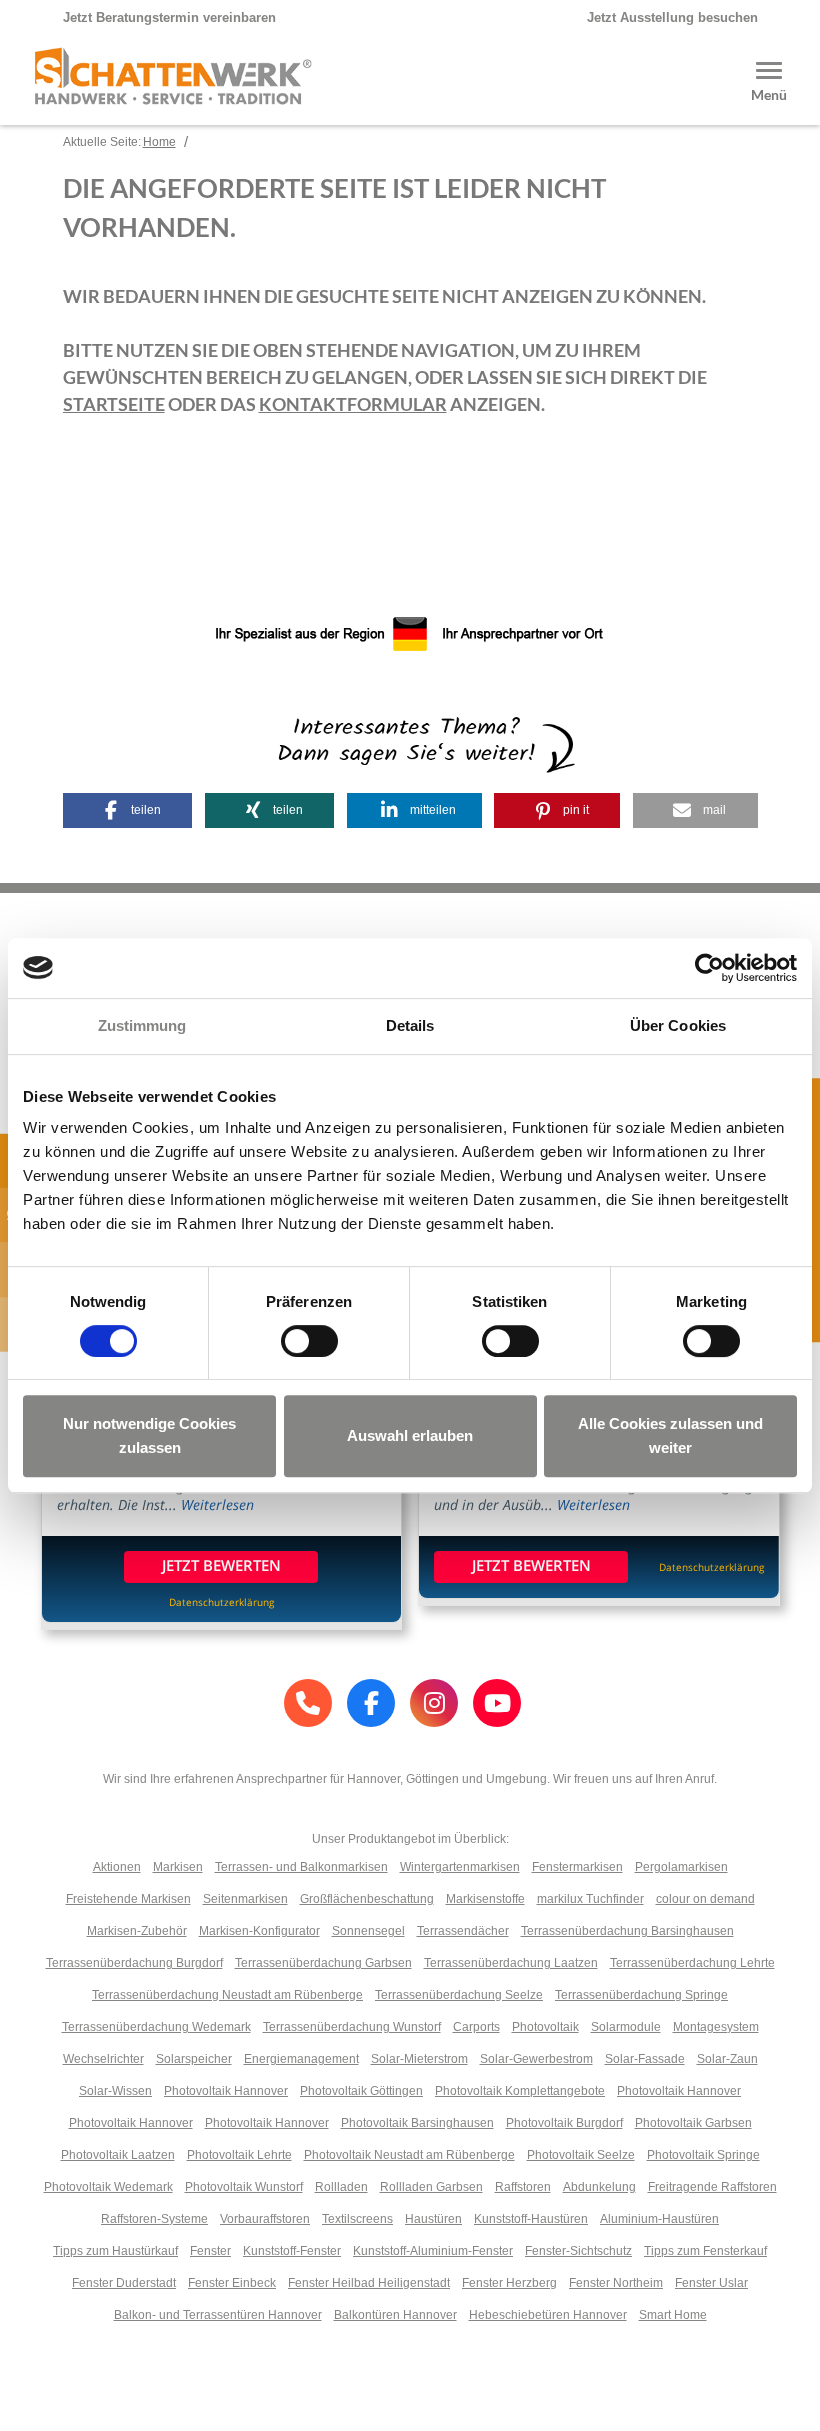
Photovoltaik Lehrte (239, 2155)
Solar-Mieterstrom (419, 2059)
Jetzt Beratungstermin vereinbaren (169, 17)
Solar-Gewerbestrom (536, 2059)
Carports (476, 2027)
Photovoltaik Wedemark (108, 2187)
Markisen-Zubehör (137, 1931)
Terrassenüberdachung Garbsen (323, 1963)
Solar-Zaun (727, 2059)
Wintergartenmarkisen (460, 1867)
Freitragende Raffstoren (712, 2187)
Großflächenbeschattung (367, 1899)
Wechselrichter (103, 2059)
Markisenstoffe (485, 1899)
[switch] (309, 1341)
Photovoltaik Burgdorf (564, 2123)
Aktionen (117, 1867)
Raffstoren (523, 2187)
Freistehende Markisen (128, 1899)
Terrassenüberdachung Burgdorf (134, 1963)
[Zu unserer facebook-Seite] (371, 1703)
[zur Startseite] (173, 95)
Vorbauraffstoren (265, 2219)
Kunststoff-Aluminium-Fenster (433, 2251)
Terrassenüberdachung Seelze (459, 1995)
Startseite (114, 404)
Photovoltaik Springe (703, 2155)
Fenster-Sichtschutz (578, 2251)
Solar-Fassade (645, 2059)
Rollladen (341, 2187)
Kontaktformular (353, 404)
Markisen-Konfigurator (259, 1931)
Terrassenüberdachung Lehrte (692, 1963)
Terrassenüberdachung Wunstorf (352, 2027)
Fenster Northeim (616, 2283)
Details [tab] (410, 1025)
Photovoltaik (545, 2027)
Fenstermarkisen (577, 1867)
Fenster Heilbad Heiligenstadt (369, 2283)
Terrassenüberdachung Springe (641, 1995)
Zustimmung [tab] (142, 1025)
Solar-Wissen (115, 2091)
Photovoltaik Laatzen (118, 2155)
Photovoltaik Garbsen (693, 2123)
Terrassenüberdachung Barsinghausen (627, 1931)
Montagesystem (716, 2027)
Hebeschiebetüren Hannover (548, 2315)
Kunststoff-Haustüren (531, 2219)
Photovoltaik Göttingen (361, 2091)
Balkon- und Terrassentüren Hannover (218, 2315)
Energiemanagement (301, 2059)
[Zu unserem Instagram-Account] (434, 1703)
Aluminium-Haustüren (659, 2219)
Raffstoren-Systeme (154, 2219)
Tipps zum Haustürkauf (115, 2251)
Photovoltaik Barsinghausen (417, 2123)
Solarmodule (626, 2027)
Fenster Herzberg (509, 2283)
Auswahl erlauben (410, 1435)
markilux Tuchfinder (590, 1899)
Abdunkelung (599, 2187)
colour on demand (705, 1899)
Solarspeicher (194, 2059)
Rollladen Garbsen (431, 2187)
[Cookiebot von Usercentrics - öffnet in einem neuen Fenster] (709, 968)
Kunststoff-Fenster (292, 2251)
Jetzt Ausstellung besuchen (672, 17)
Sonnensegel (368, 1931)
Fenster (210, 2251)
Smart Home (673, 2315)
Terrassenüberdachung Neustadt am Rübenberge (227, 1995)
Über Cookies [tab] (678, 1025)
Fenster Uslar (711, 2283)
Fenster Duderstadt (124, 2283)
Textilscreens (357, 2219)
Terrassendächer (463, 1931)
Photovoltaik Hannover (226, 2091)
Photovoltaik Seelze (581, 2155)
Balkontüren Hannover (395, 2315)
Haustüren (433, 2219)
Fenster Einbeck (232, 2283)
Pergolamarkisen (681, 1867)
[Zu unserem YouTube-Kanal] (497, 1703)
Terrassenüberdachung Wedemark (156, 2027)
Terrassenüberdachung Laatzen (511, 1963)
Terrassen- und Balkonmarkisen (301, 1867)
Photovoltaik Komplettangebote (520, 2091)
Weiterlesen (217, 1504)
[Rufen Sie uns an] (308, 1703)
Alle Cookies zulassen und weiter (670, 1435)
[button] (128, 810)
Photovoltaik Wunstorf (244, 2187)
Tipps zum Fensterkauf (705, 2251)
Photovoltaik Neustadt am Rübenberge (409, 2155)
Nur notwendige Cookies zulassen (149, 1435)
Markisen (178, 1867)
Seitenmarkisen (245, 1899)
